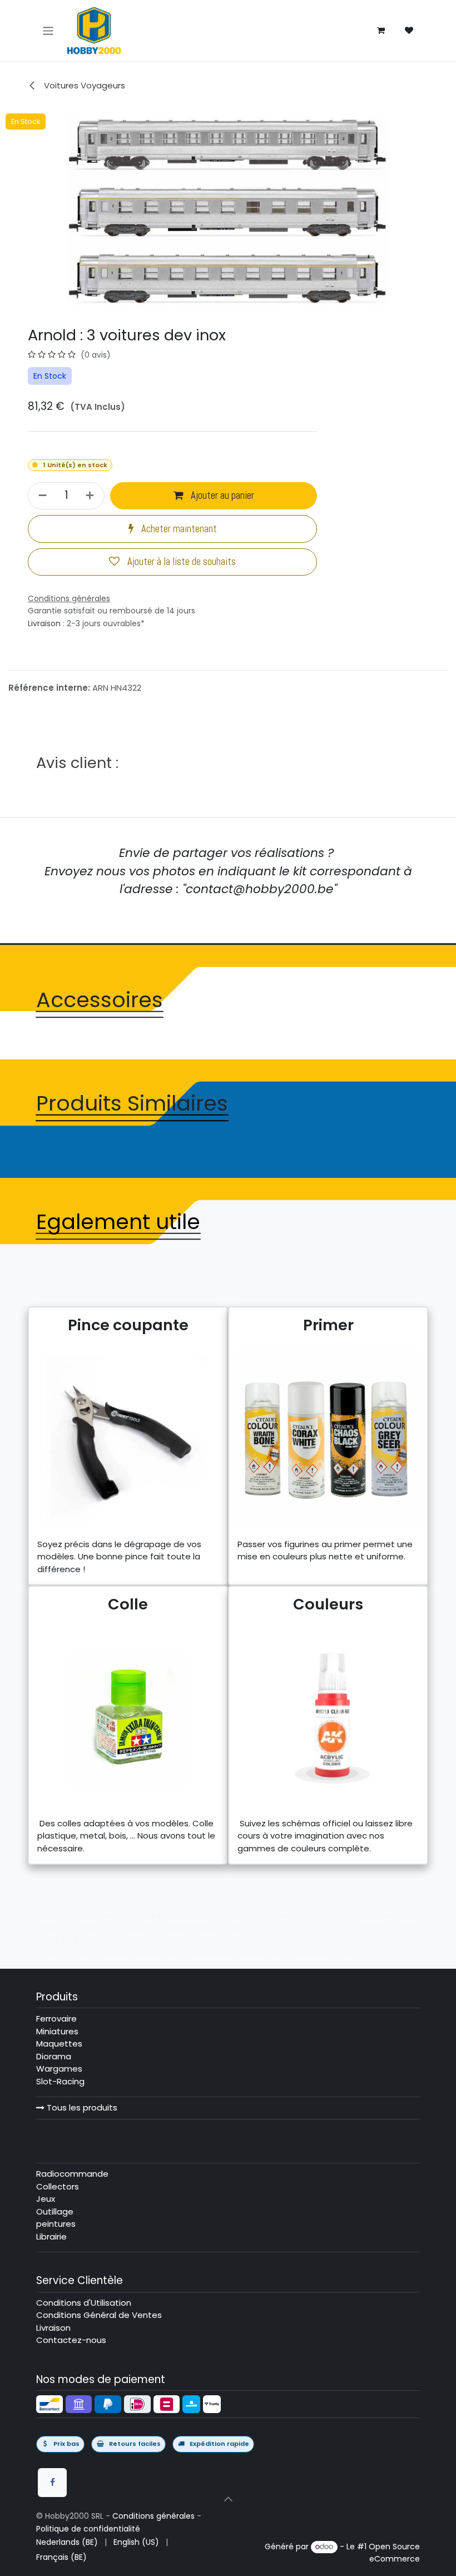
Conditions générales (153, 2516)
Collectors (58, 2186)
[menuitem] (67, 2542)
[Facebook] (52, 2483)
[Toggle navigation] (48, 30)
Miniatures (57, 2031)
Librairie (51, 2236)
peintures (56, 2224)
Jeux (46, 2199)
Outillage (55, 2211)
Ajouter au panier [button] (221, 496)
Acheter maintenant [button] (178, 529)
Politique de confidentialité (88, 2529)
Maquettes (59, 2044)
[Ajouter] (91, 496)
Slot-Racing (60, 2081)
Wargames (59, 2069)
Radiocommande (72, 2174)
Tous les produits (81, 2107)
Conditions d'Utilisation (84, 2303)
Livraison (44, 623)
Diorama (54, 2056)
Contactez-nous (71, 2340)
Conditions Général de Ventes (99, 2315)
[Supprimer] (41, 496)
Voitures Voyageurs (83, 85)
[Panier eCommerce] (381, 31)
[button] (228, 2499)
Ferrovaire (56, 2018)
